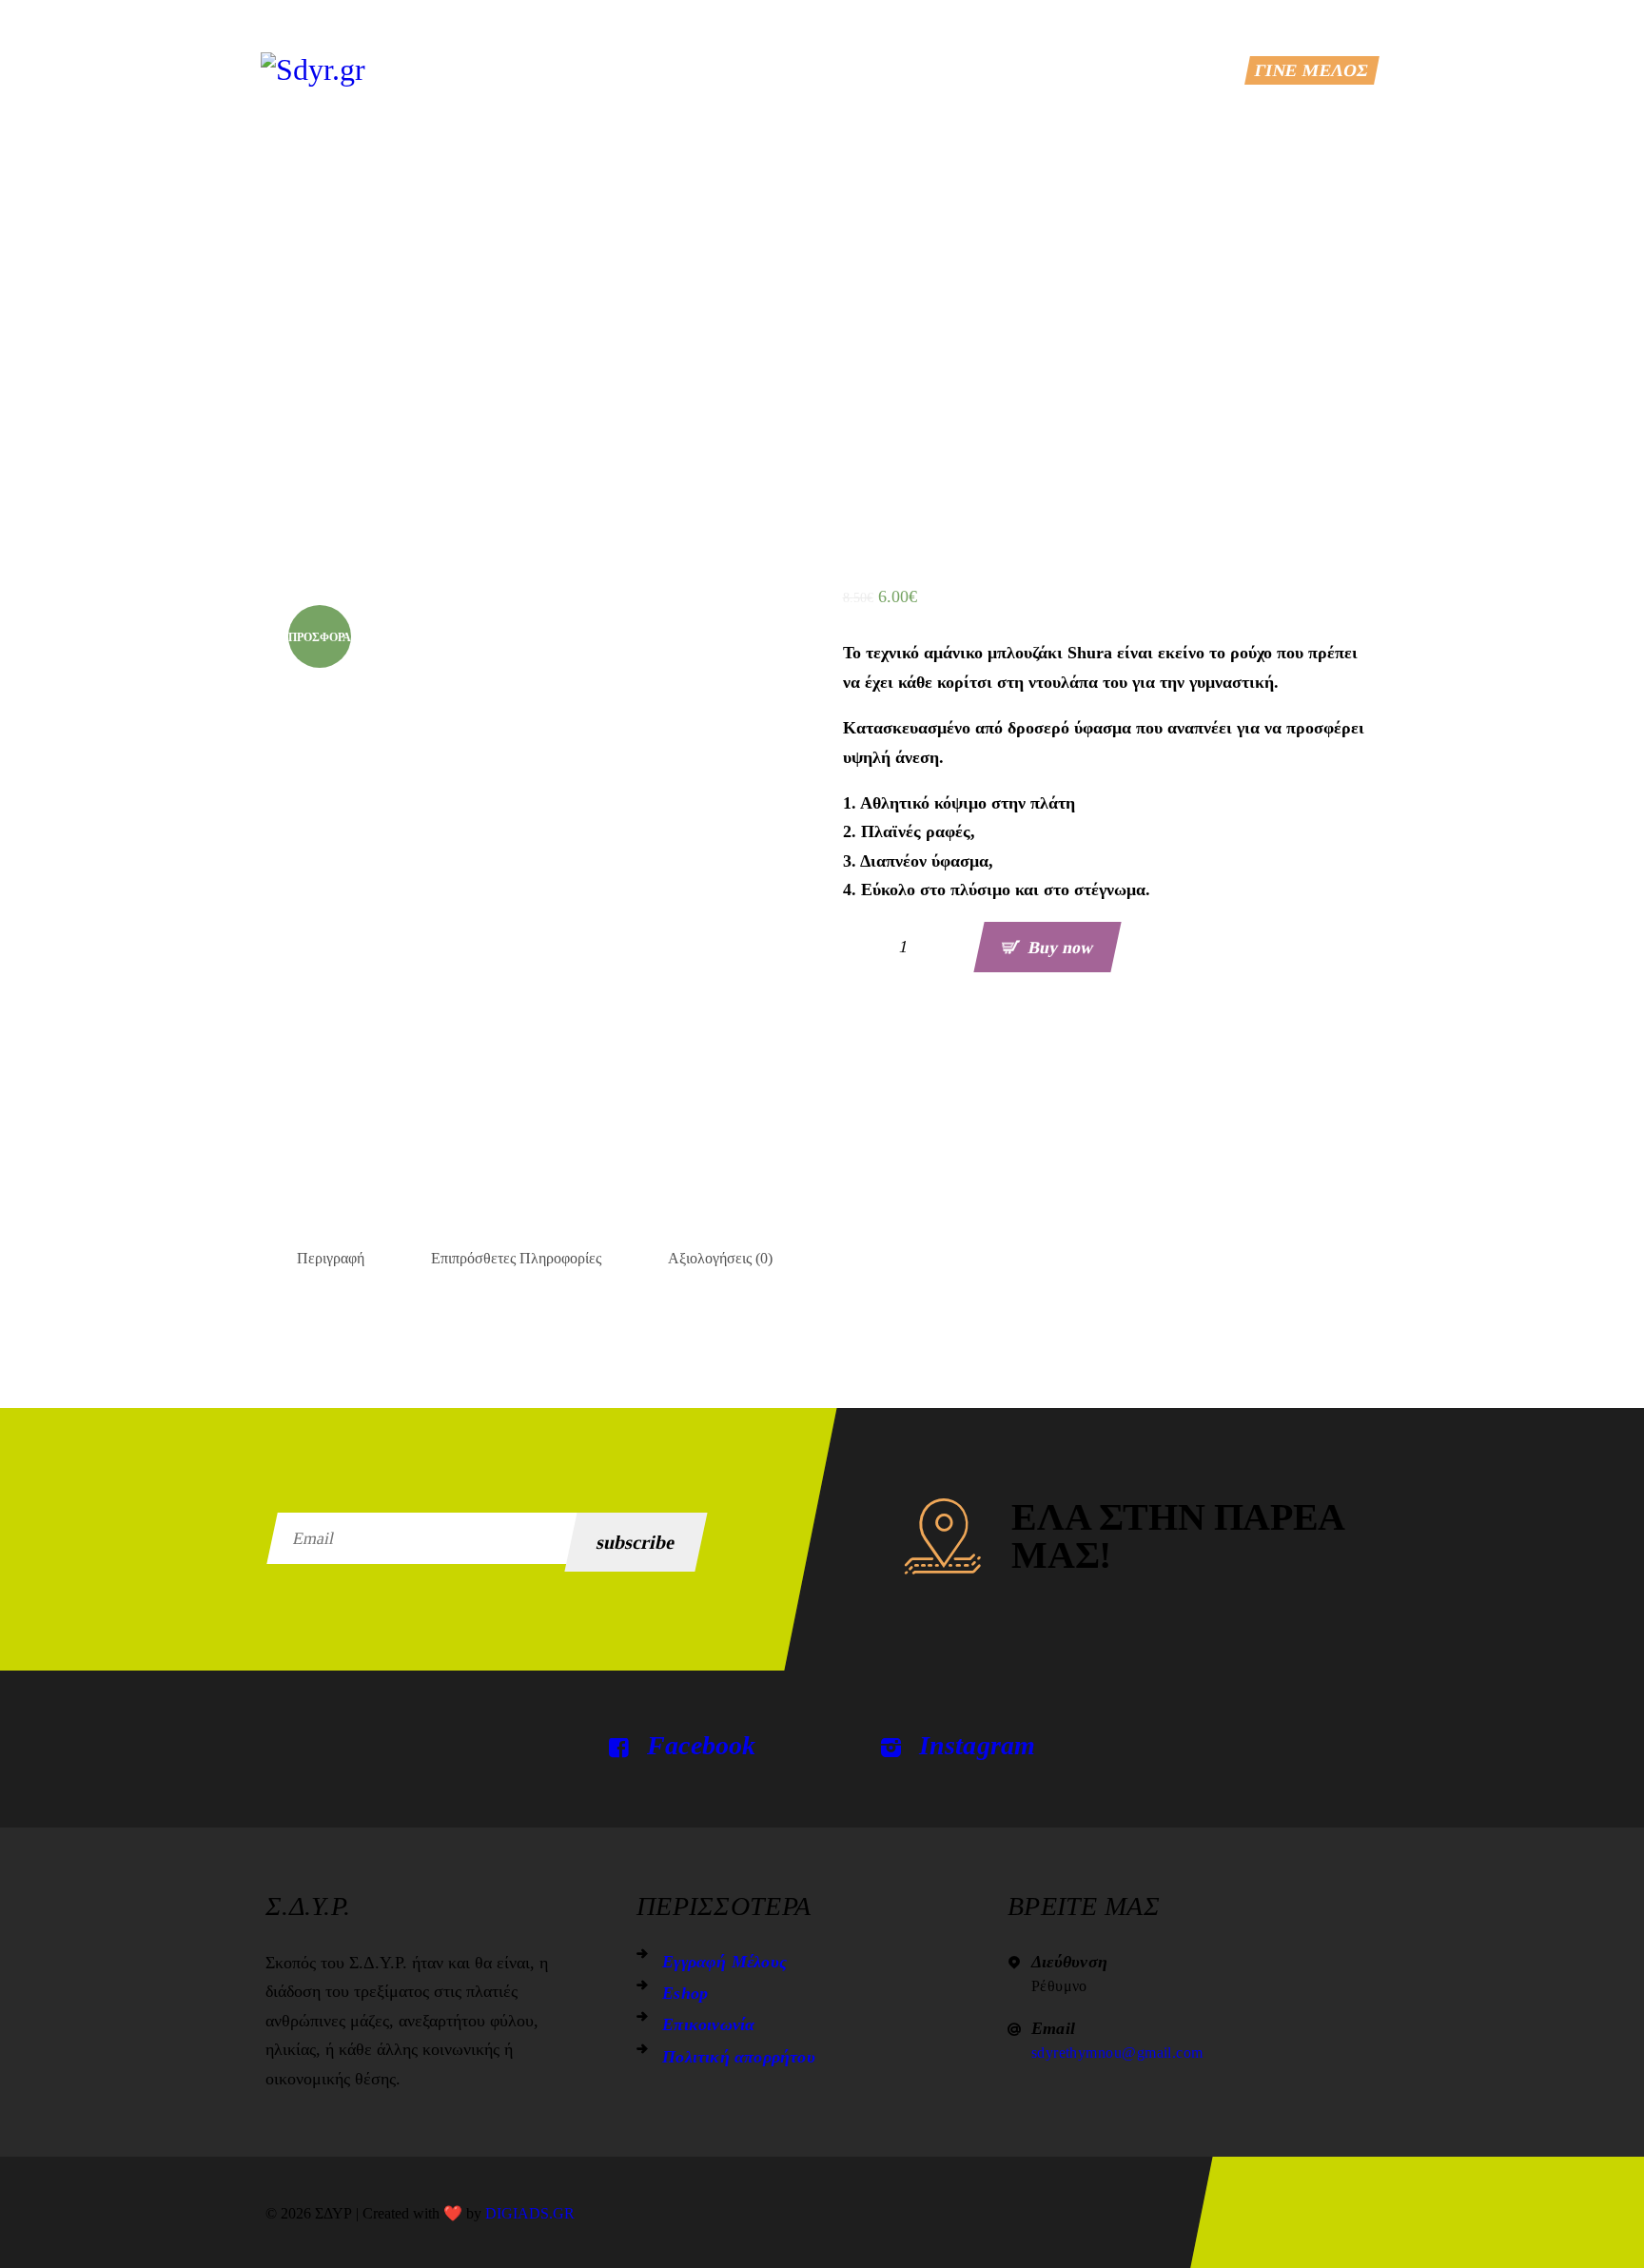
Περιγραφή (331, 1258)
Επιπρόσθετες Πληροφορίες (516, 1258)
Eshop (685, 1993)
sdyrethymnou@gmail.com (1117, 2053)
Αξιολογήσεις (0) (720, 1258)
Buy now (1061, 947)
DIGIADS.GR (530, 2213)
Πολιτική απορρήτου (739, 2057)
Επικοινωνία (708, 2024)
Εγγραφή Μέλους (724, 1962)
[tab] (331, 1259)
